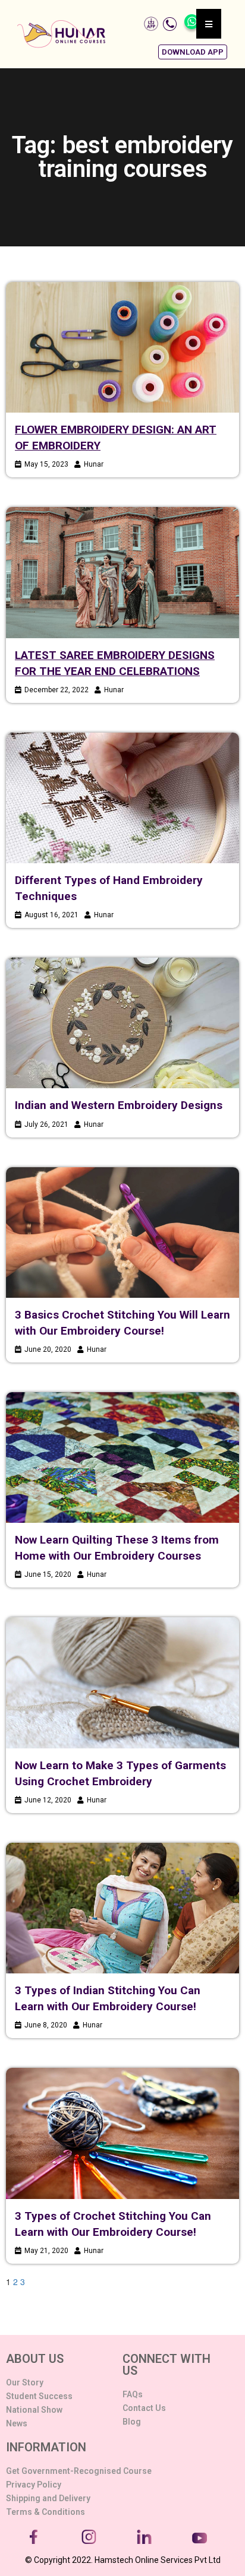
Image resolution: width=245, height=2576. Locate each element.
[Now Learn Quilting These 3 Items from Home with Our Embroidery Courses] (122, 1457)
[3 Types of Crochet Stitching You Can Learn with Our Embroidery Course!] (122, 2133)
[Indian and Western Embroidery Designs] (122, 1023)
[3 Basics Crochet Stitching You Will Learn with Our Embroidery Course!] (122, 1232)
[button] (193, 52)
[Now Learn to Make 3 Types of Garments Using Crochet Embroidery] (122, 1683)
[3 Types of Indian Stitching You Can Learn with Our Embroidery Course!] (122, 1908)
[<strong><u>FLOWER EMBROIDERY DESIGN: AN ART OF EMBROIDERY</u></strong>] (122, 347)
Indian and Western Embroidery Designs (119, 1105)
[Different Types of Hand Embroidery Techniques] (122, 798)
